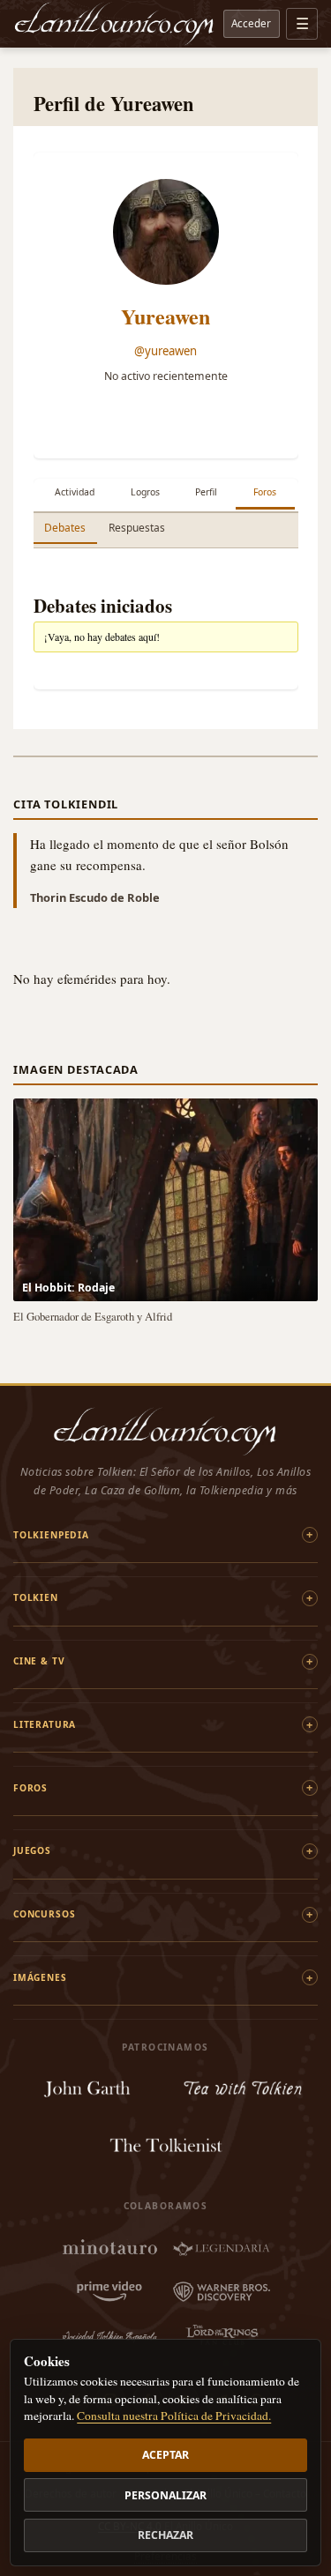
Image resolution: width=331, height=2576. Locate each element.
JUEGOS (32, 1850)
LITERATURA (45, 1724)
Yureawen (165, 316)
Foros (265, 492)
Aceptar (165, 2455)
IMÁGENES (40, 1977)
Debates (65, 528)
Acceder (251, 23)
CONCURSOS (44, 1914)
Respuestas (137, 528)
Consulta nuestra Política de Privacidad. (174, 2416)
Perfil (206, 492)
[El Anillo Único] (115, 24)
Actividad (75, 492)
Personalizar (165, 2495)
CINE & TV (39, 1661)
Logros (145, 492)
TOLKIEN (36, 1597)
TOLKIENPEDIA (51, 1535)
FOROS (30, 1788)
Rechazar (165, 2535)
